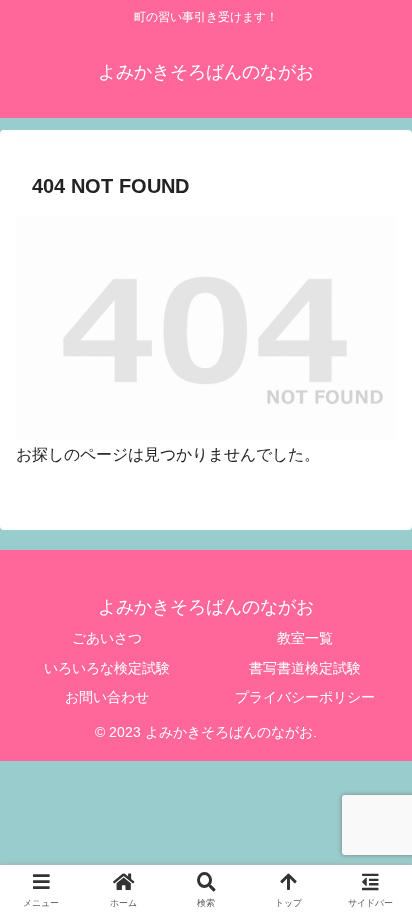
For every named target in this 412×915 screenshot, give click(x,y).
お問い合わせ (107, 697)
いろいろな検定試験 (107, 668)
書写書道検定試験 (305, 668)
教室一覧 (305, 638)
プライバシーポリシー (305, 697)
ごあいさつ (107, 638)
